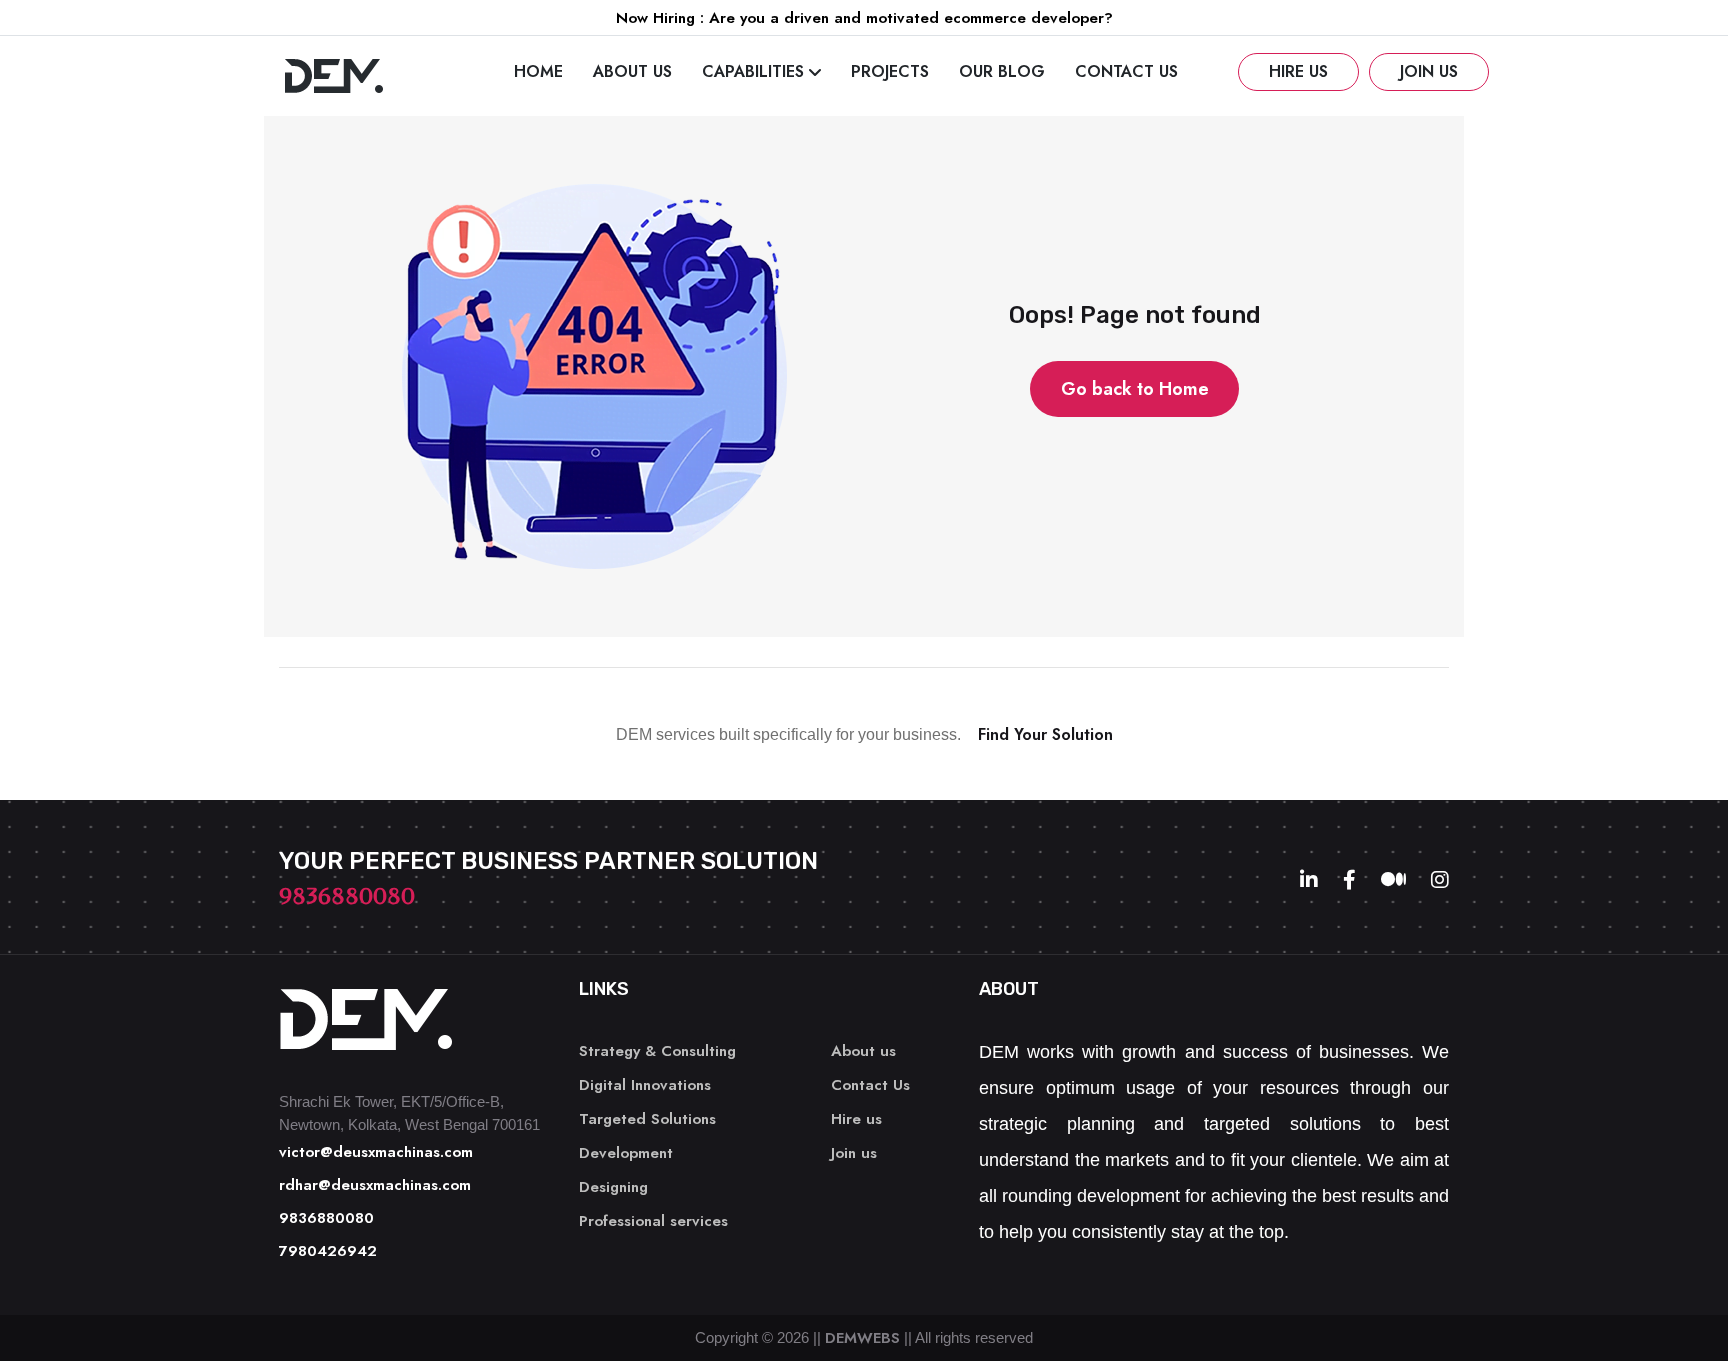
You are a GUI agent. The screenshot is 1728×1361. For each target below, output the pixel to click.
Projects (890, 71)
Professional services (653, 1221)
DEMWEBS (862, 1338)
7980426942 (328, 1251)
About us (632, 71)
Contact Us (1126, 71)
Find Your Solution (1045, 734)
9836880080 (347, 896)
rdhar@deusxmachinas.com (375, 1185)
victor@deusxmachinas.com (376, 1152)
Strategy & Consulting (657, 1051)
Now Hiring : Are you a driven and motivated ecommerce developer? (864, 18)
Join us (1429, 71)
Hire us (1298, 71)
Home (538, 71)
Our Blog (1002, 71)
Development (626, 1153)
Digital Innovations (645, 1085)
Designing (613, 1187)
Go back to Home (1135, 389)
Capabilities (753, 71)
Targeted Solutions (647, 1119)
